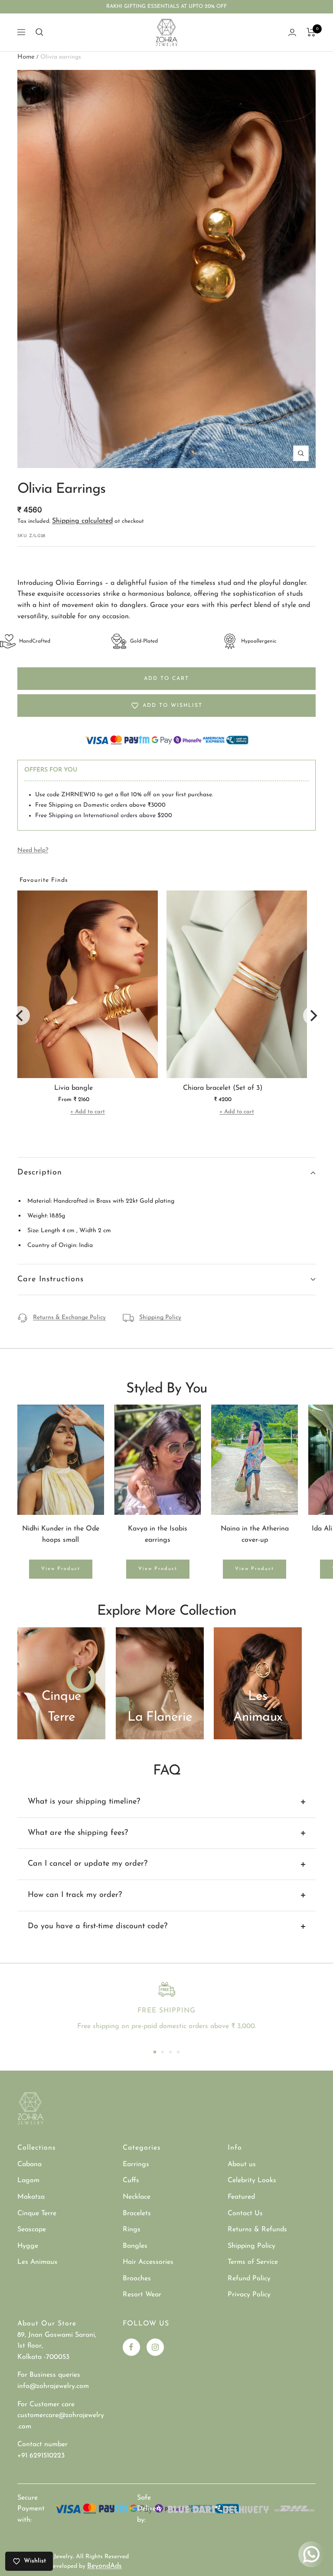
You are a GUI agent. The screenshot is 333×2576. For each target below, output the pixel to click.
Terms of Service (253, 2262)
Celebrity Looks (252, 2180)
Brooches (137, 2279)
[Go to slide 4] (178, 2052)
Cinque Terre (37, 2213)
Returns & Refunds (257, 2230)
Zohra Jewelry (54, 2557)
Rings (132, 2230)
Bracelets (137, 2213)
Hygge (28, 2246)
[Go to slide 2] (163, 2052)
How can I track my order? (75, 1895)
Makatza (31, 2197)
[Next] (313, 1016)
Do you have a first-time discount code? (98, 1926)
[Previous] (20, 1016)
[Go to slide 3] (170, 2052)
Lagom (28, 2180)
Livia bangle (73, 1088)
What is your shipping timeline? (84, 1802)
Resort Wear (142, 2295)
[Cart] (311, 32)
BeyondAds (104, 2566)
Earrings (136, 2164)
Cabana (29, 2164)
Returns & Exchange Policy (69, 1318)
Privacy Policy (249, 2295)
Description (40, 1173)
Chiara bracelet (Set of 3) (223, 1088)
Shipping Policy (160, 1318)
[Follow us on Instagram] (155, 2347)
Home (26, 57)
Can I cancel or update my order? (88, 1864)
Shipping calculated (82, 521)
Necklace (137, 2197)
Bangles (135, 2246)
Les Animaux (37, 2262)
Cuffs (131, 2180)
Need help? (33, 850)
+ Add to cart (88, 1112)
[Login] (292, 32)
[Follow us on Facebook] (131, 2347)
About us (242, 2164)
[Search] (39, 32)
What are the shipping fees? (78, 1833)
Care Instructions (51, 1280)
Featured (241, 2197)
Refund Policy (249, 2279)
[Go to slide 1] (155, 2052)
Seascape (32, 2230)
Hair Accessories (148, 2262)
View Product (61, 1569)
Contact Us (245, 2213)
